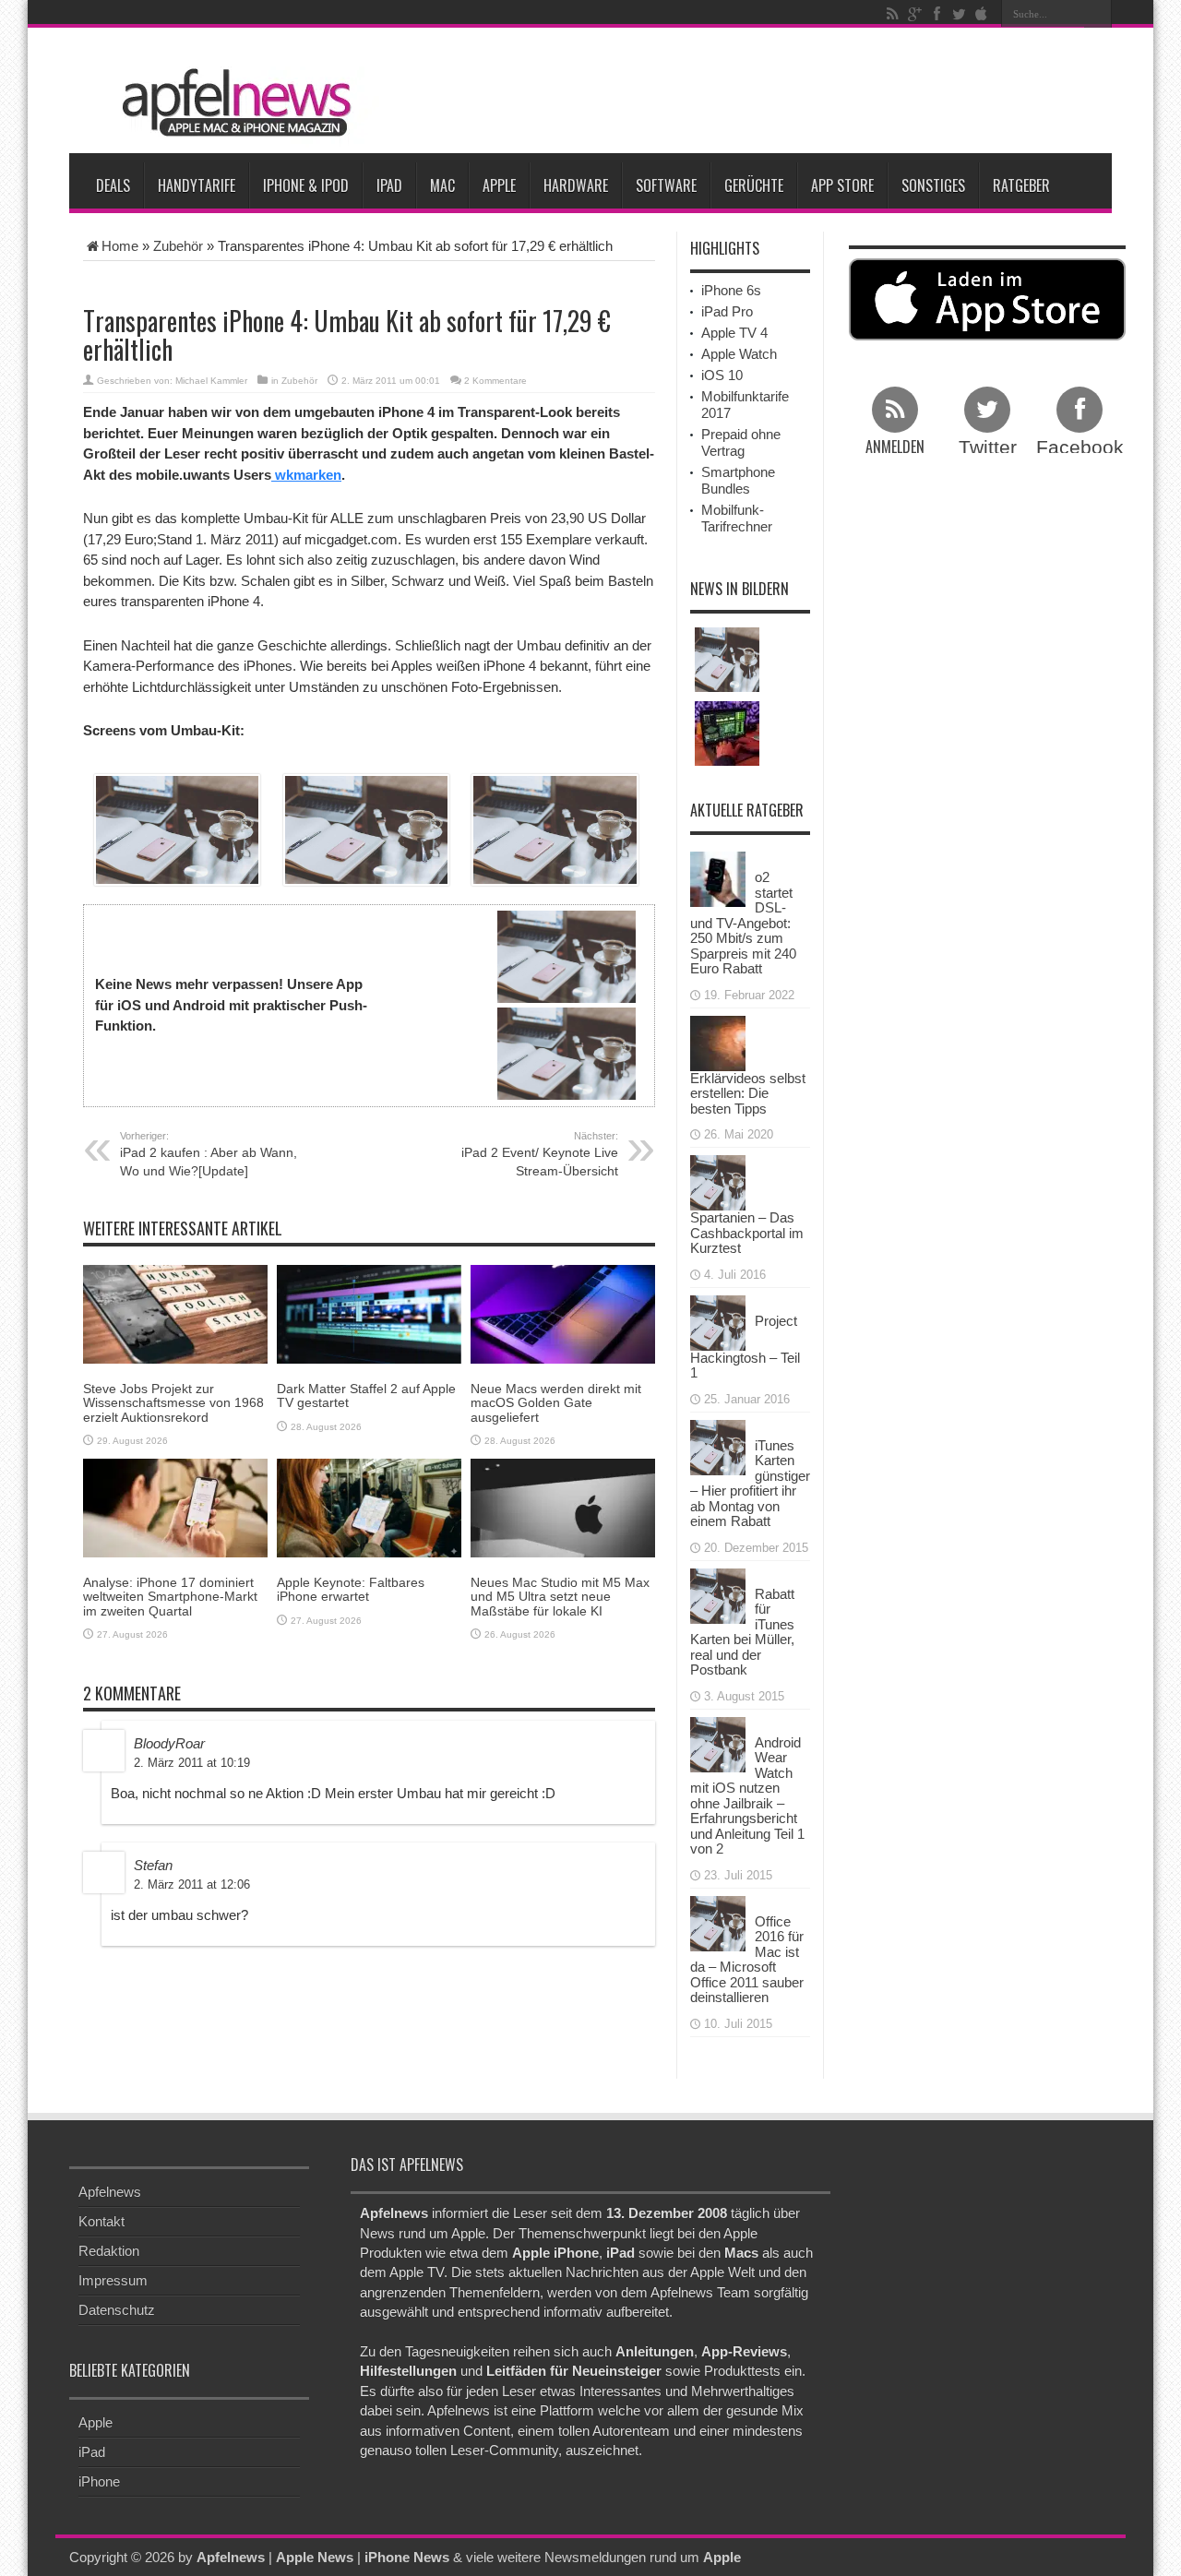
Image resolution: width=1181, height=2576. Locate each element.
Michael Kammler (211, 381)
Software (666, 185)
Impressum (113, 2280)
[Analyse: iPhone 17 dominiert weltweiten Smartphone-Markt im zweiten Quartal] (175, 1507)
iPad (389, 185)
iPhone (99, 2481)
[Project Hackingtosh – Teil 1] (718, 1321)
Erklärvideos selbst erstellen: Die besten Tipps (748, 1093)
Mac (442, 185)
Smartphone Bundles (738, 480)
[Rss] (892, 14)
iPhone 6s (731, 290)
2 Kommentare (495, 381)
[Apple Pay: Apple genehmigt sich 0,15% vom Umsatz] (727, 660)
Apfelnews (110, 2192)
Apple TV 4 (734, 333)
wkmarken (306, 475)
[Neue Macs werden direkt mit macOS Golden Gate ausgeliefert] (563, 1313)
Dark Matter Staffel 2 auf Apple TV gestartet (366, 1395)
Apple (499, 185)
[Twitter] (959, 14)
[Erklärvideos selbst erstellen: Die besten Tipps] (718, 1041)
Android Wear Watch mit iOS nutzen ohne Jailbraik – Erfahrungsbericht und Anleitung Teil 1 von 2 (747, 1796)
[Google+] (914, 14)
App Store (842, 185)
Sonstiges (933, 185)
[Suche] (1098, 14)
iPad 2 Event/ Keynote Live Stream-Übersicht (540, 1154)
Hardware (576, 185)
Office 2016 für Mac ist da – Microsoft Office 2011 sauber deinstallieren (747, 1960)
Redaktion (109, 2251)
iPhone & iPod (306, 185)
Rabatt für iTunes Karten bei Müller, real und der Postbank (742, 1632)
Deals (113, 185)
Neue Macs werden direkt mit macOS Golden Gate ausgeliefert (556, 1403)
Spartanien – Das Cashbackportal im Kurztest (747, 1233)
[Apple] (981, 14)
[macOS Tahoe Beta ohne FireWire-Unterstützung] (727, 733)
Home (120, 246)
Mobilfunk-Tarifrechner (737, 518)
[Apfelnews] (231, 103)
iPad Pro (727, 311)
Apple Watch (739, 354)
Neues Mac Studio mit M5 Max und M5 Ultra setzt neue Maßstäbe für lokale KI (560, 1597)
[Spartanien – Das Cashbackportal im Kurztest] (718, 1181)
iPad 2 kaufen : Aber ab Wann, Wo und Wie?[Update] (209, 1154)
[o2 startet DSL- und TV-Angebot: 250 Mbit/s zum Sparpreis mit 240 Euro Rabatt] (718, 878)
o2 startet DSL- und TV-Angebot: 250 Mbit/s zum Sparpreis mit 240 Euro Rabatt (743, 923)
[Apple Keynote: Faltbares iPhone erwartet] (369, 1507)
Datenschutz (117, 2310)
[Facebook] (936, 14)
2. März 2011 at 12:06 (192, 1884)
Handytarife (197, 185)
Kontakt (101, 2221)
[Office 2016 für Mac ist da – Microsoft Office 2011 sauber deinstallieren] (718, 1921)
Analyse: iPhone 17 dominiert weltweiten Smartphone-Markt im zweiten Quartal (170, 1597)
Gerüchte (754, 185)
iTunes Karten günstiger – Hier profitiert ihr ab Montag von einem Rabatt (750, 1484)
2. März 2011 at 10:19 (192, 1763)
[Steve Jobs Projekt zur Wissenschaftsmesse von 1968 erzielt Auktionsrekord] (175, 1313)
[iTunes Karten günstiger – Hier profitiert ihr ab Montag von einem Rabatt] (718, 1445)
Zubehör (178, 246)
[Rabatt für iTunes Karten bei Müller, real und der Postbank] (718, 1594)
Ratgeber (1021, 185)
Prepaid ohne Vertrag (741, 442)
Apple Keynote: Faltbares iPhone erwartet (351, 1589)
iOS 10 (722, 375)
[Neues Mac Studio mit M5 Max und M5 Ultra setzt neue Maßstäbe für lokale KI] (563, 1507)
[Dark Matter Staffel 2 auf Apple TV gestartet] (369, 1313)
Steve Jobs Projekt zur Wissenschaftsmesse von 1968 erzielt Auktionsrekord (173, 1403)
